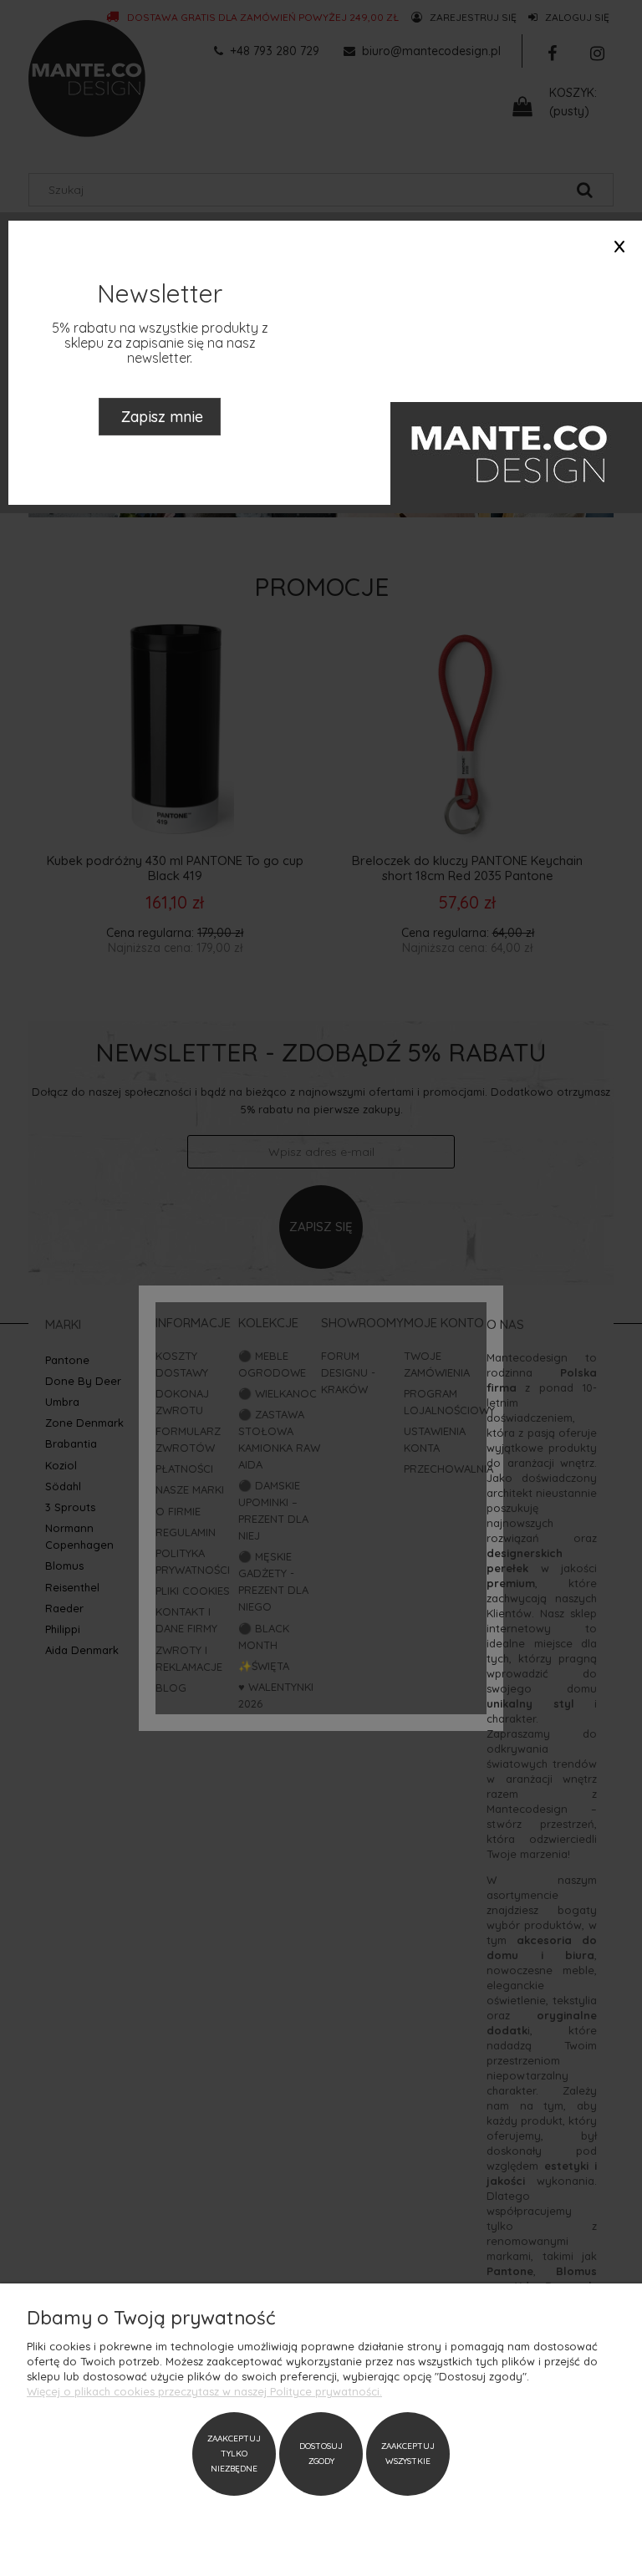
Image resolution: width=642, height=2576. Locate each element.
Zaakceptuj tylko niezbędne (234, 2454)
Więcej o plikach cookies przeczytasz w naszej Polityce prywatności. (204, 2391)
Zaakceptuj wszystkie (408, 2454)
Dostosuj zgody (321, 2454)
